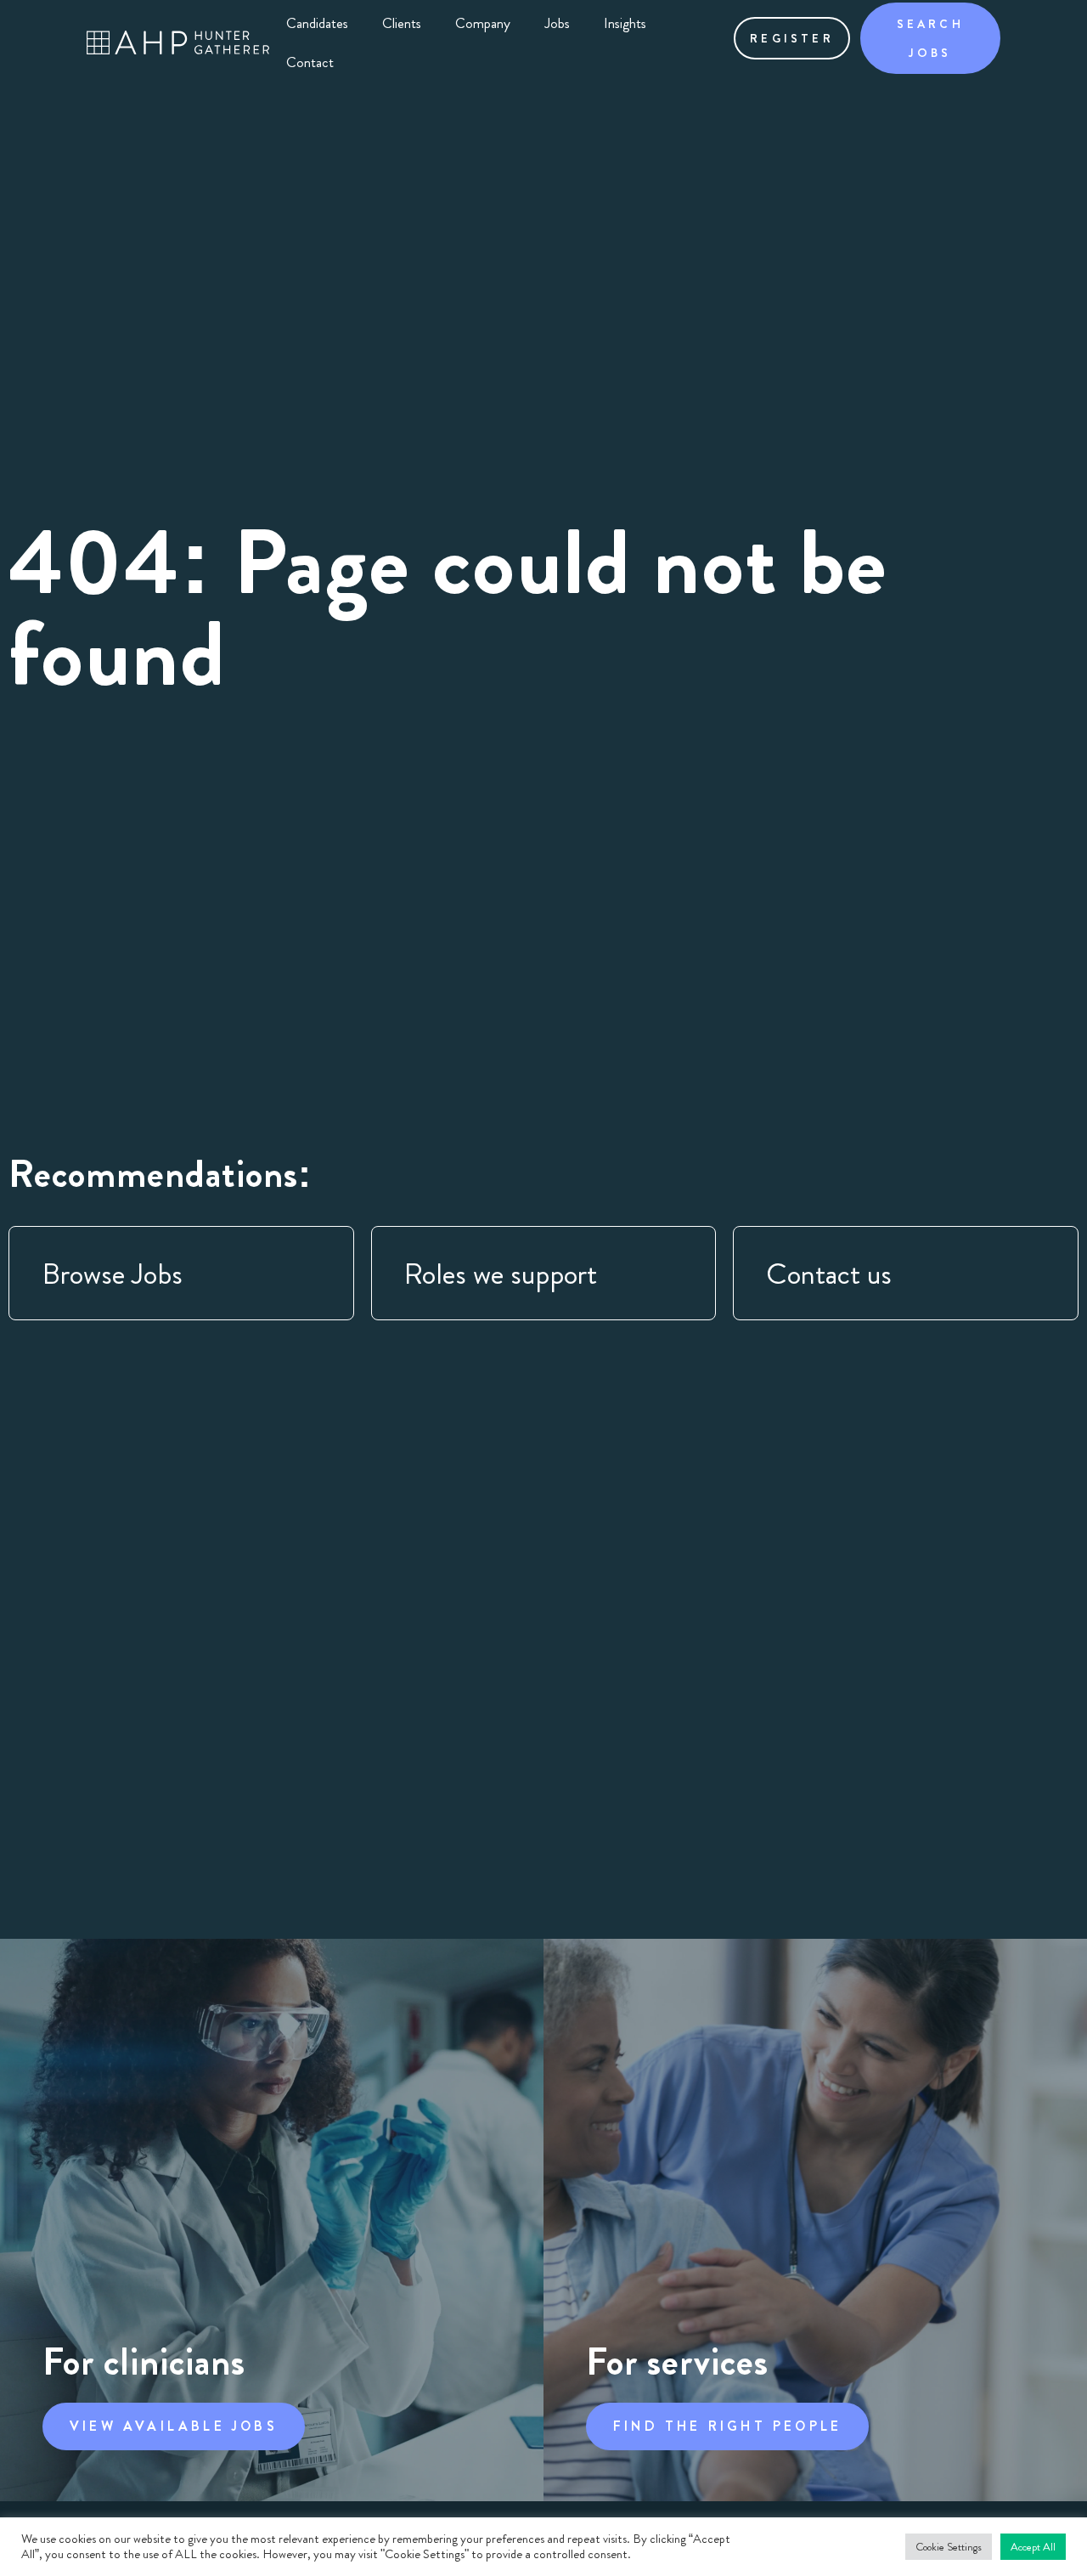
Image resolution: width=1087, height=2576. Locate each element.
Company (483, 23)
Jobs (557, 23)
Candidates (317, 23)
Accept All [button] (1033, 2547)
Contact (310, 62)
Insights (625, 23)
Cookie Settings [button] (949, 2547)
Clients (402, 23)
